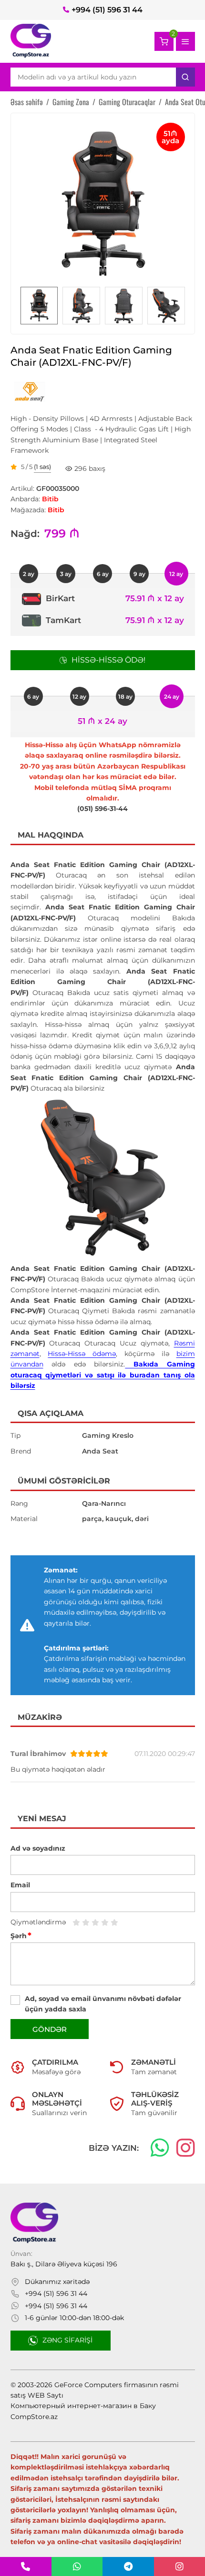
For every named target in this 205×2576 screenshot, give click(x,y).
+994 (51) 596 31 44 (107, 10)
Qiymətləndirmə (38, 1922)
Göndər (50, 2029)
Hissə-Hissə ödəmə (82, 1354)
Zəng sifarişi (67, 2340)
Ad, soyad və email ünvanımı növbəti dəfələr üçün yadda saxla (103, 2004)
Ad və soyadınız (38, 1848)
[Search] (185, 77)
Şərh (21, 1936)
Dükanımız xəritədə (57, 2282)
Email (20, 1885)
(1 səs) (42, 467)
